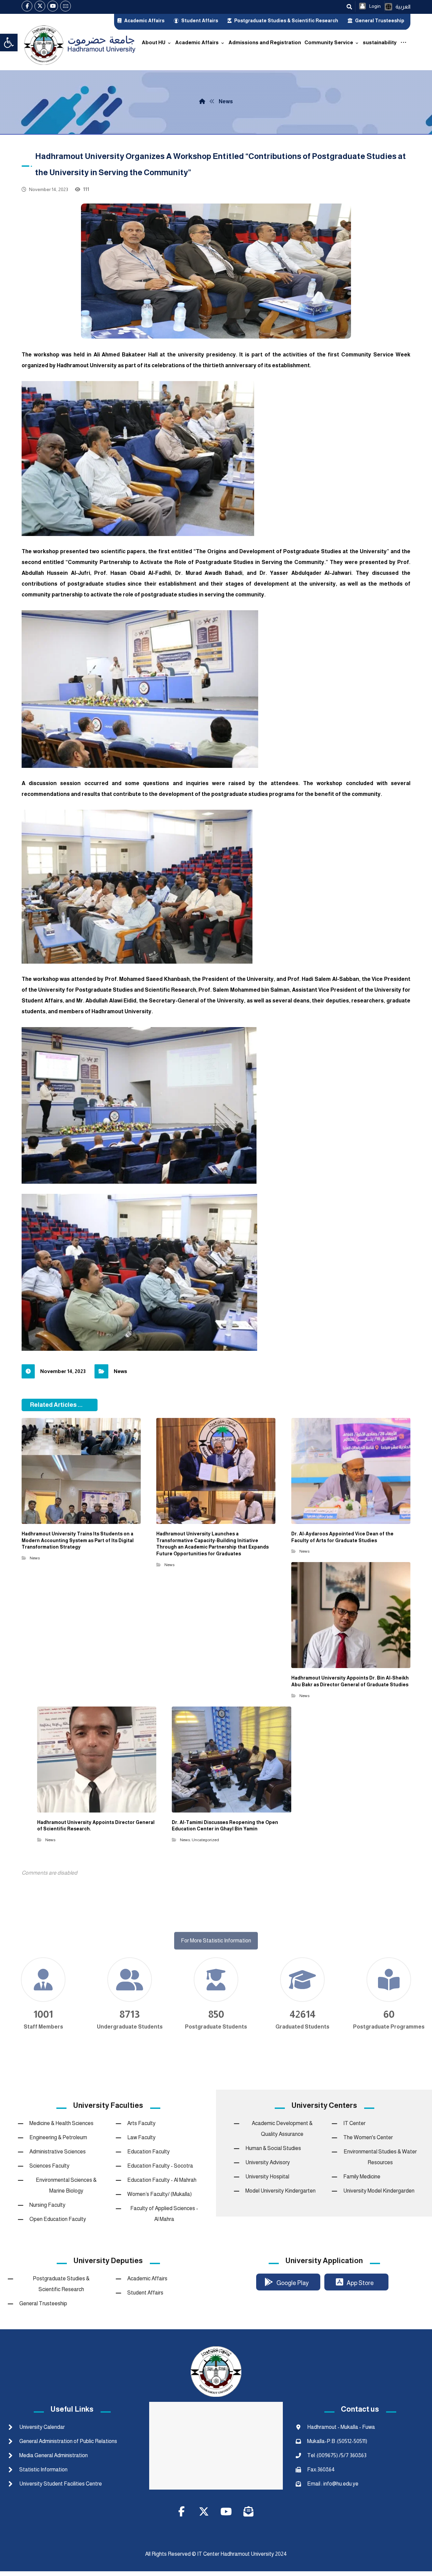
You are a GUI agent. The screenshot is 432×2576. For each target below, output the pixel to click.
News (120, 1371)
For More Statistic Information (216, 1965)
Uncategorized (205, 1840)
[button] (9, 43)
